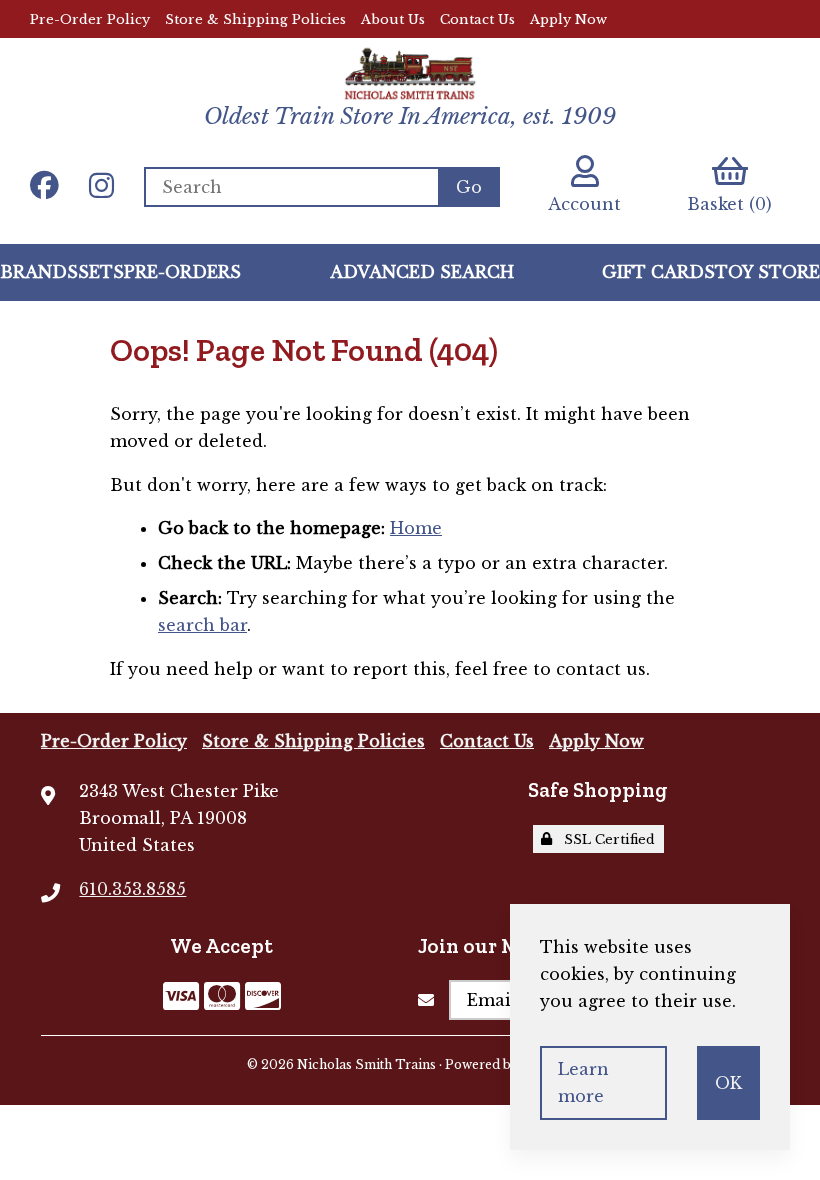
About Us (393, 19)
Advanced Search (422, 272)
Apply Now (568, 19)
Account (584, 204)
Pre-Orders (182, 272)
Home (416, 528)
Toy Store (767, 272)
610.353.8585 (132, 889)
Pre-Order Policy (90, 19)
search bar (202, 625)
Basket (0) (729, 204)
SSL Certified (605, 839)
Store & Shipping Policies (255, 19)
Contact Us (477, 19)
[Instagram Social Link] (101, 187)
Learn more (583, 1082)
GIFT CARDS (658, 272)
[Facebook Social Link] (44, 187)
